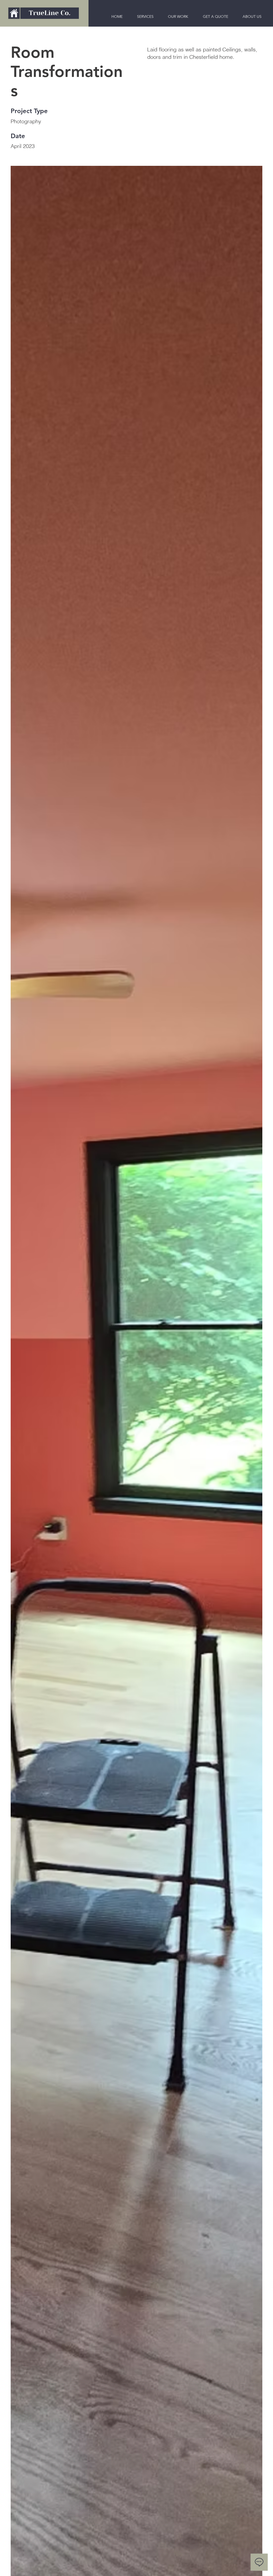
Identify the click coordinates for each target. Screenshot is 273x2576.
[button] (252, 17)
